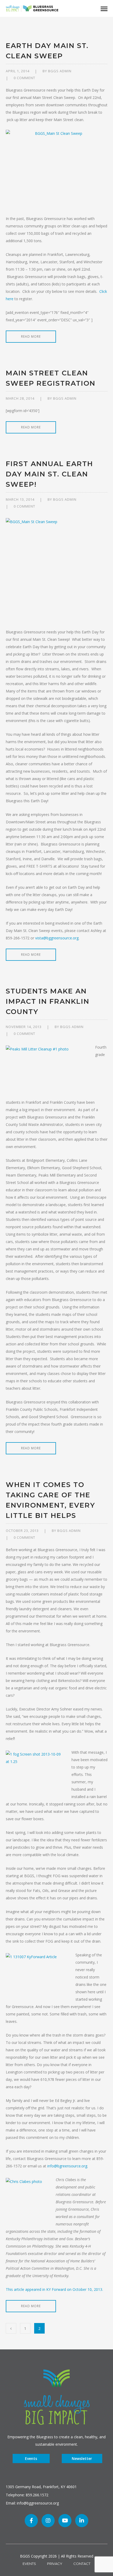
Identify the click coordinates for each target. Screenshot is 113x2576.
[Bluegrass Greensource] (32, 8)
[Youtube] (65, 2521)
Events (31, 2458)
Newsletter (82, 2458)
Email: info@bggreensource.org (32, 2503)
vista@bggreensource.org (57, 938)
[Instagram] (48, 2521)
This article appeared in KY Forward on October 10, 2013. (54, 2289)
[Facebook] (31, 2521)
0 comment (24, 78)
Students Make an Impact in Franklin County (48, 1001)
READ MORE (31, 336)
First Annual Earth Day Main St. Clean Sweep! (49, 474)
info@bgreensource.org (67, 2166)
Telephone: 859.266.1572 (27, 2495)
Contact (82, 2564)
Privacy (55, 2564)
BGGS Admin (60, 71)
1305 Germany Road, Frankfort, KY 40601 (41, 2487)
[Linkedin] (82, 2521)
